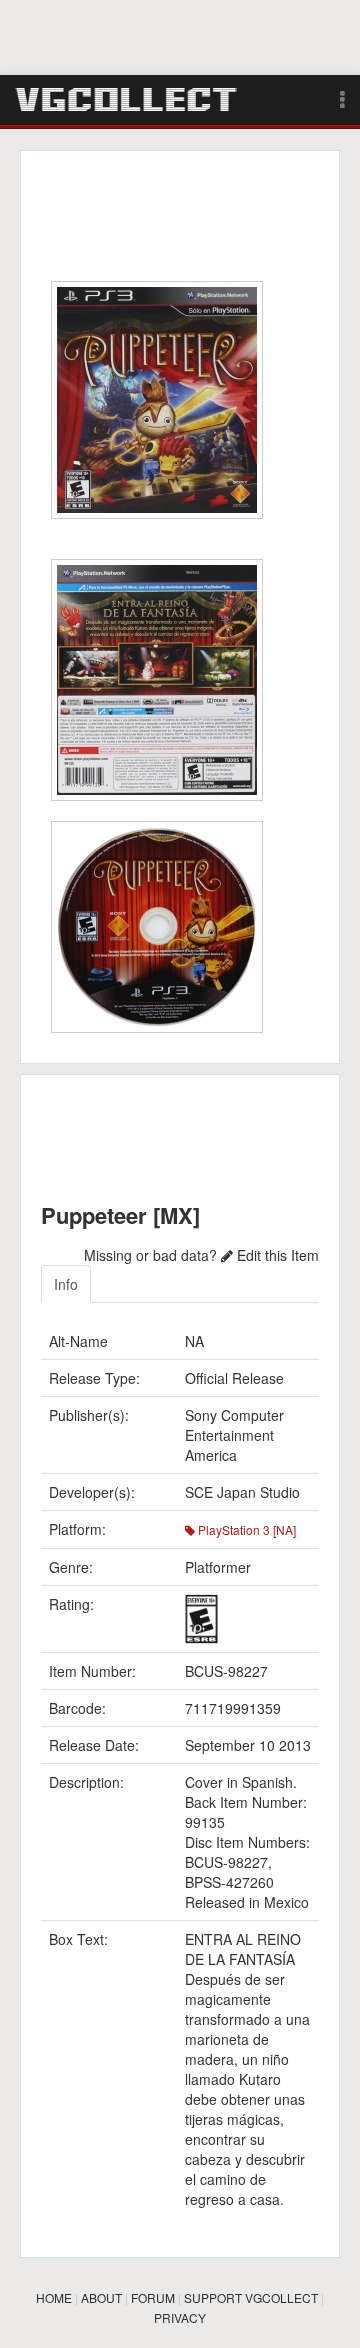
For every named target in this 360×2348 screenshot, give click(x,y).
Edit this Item (276, 1255)
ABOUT (101, 2297)
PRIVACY (180, 2317)
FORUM (153, 2297)
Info (66, 1284)
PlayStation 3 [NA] (245, 1529)
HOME (54, 2297)
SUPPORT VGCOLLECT (251, 2297)
